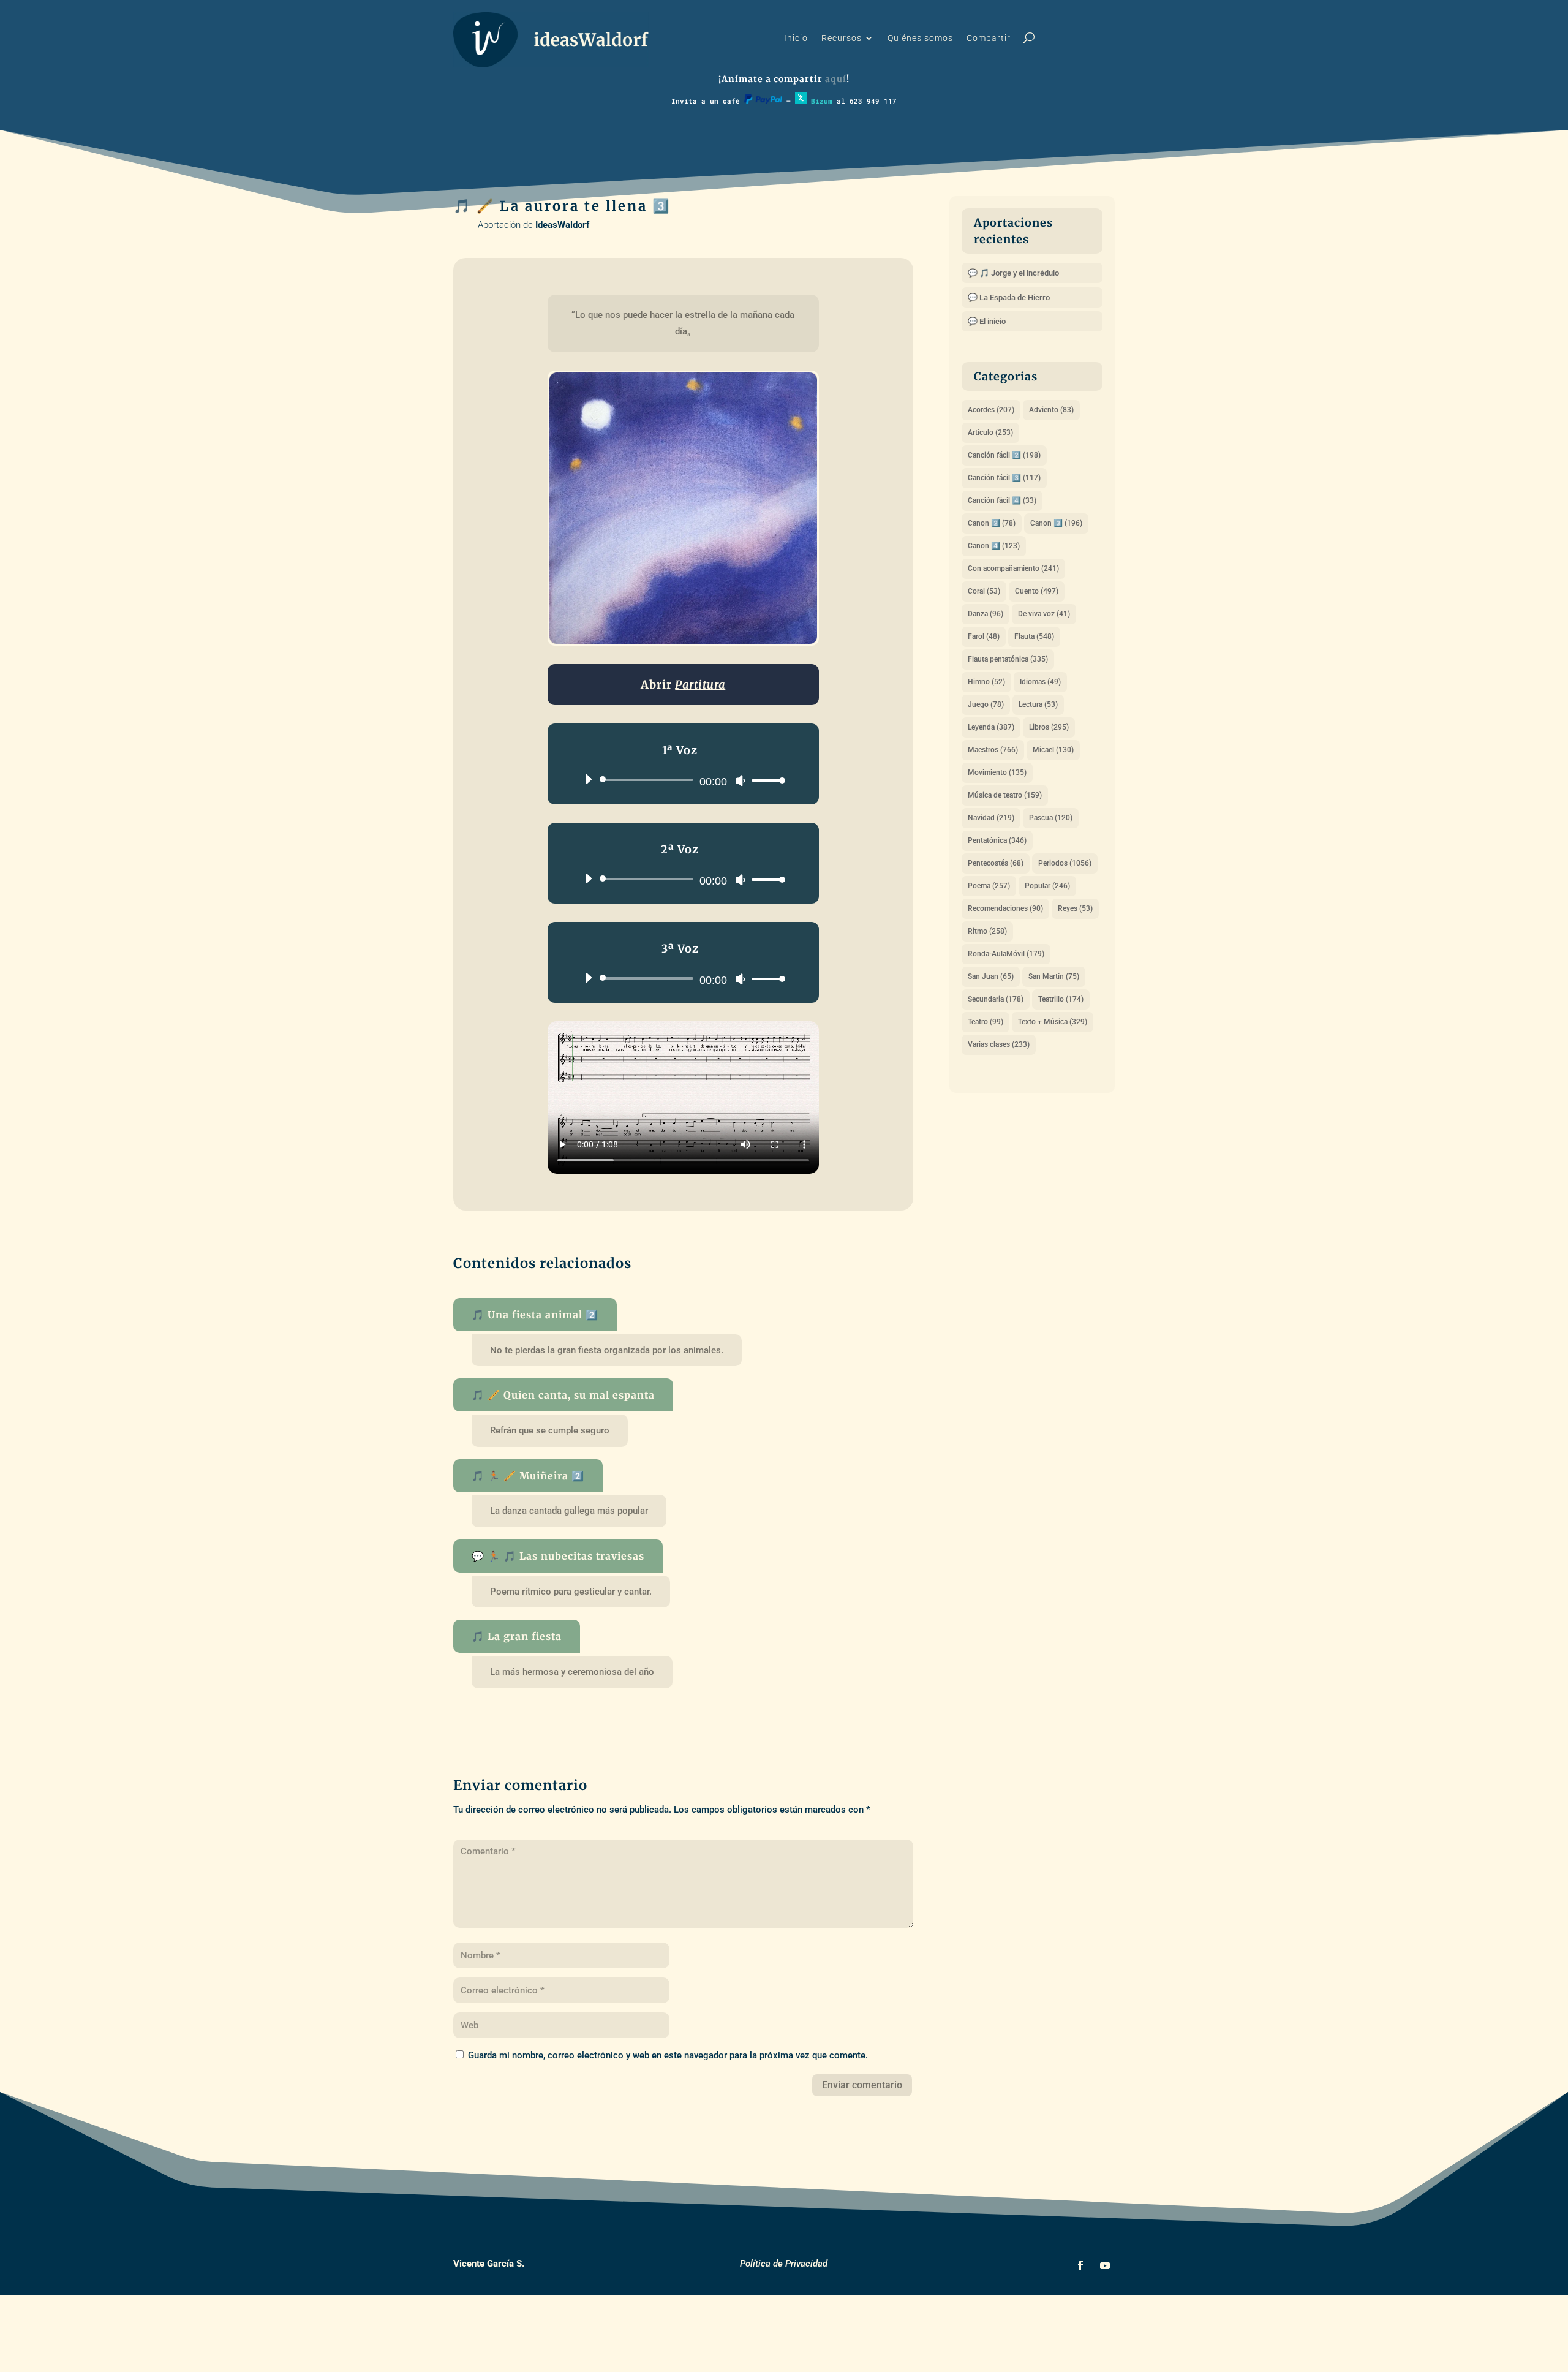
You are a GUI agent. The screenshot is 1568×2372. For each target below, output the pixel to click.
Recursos (842, 38)
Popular (1047, 886)
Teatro (986, 1022)
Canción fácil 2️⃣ (1004, 455)
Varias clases (999, 1044)
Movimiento (997, 772)
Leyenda (991, 727)
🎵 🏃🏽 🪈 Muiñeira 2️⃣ (528, 1476)
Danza (986, 614)
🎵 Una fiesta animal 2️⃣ (535, 1315)
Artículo (990, 432)
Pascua (1051, 818)
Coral (984, 591)
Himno (986, 682)
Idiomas (1040, 682)
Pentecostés (996, 863)
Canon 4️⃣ (994, 546)
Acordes (991, 410)
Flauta (1034, 636)
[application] (680, 780)
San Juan (991, 976)
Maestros (993, 750)
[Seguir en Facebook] (1080, 2265)
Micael (1053, 750)
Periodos (1065, 863)
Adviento (1051, 410)
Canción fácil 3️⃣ (1004, 478)
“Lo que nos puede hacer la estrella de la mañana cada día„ (684, 323)
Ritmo (987, 931)
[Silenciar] (741, 780)
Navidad (991, 818)
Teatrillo (1061, 999)
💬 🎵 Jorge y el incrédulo (1013, 273)
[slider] (765, 780)
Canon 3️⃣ (1056, 523)
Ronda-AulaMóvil (1006, 954)
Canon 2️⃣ (992, 523)
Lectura (1038, 704)
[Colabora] (763, 101)
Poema (989, 886)
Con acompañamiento (1013, 568)
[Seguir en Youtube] (1105, 2265)
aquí (836, 79)
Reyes (1075, 908)
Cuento (1037, 591)
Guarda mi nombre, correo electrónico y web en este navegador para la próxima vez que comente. (668, 2055)
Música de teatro (1005, 795)
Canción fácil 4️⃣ (1002, 500)
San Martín (1054, 976)
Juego (986, 704)
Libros (1049, 727)
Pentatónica (997, 840)
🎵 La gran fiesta (517, 1636)
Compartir (989, 38)
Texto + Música (1053, 1022)
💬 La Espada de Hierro (1009, 297)
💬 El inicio (987, 321)
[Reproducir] (588, 779)
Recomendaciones (1005, 908)
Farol (984, 636)
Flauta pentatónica (1008, 659)
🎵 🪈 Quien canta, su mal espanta (563, 1395)
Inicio (796, 38)
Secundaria (996, 999)
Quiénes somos (920, 38)
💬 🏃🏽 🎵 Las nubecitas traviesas (558, 1556)
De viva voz (1044, 614)
